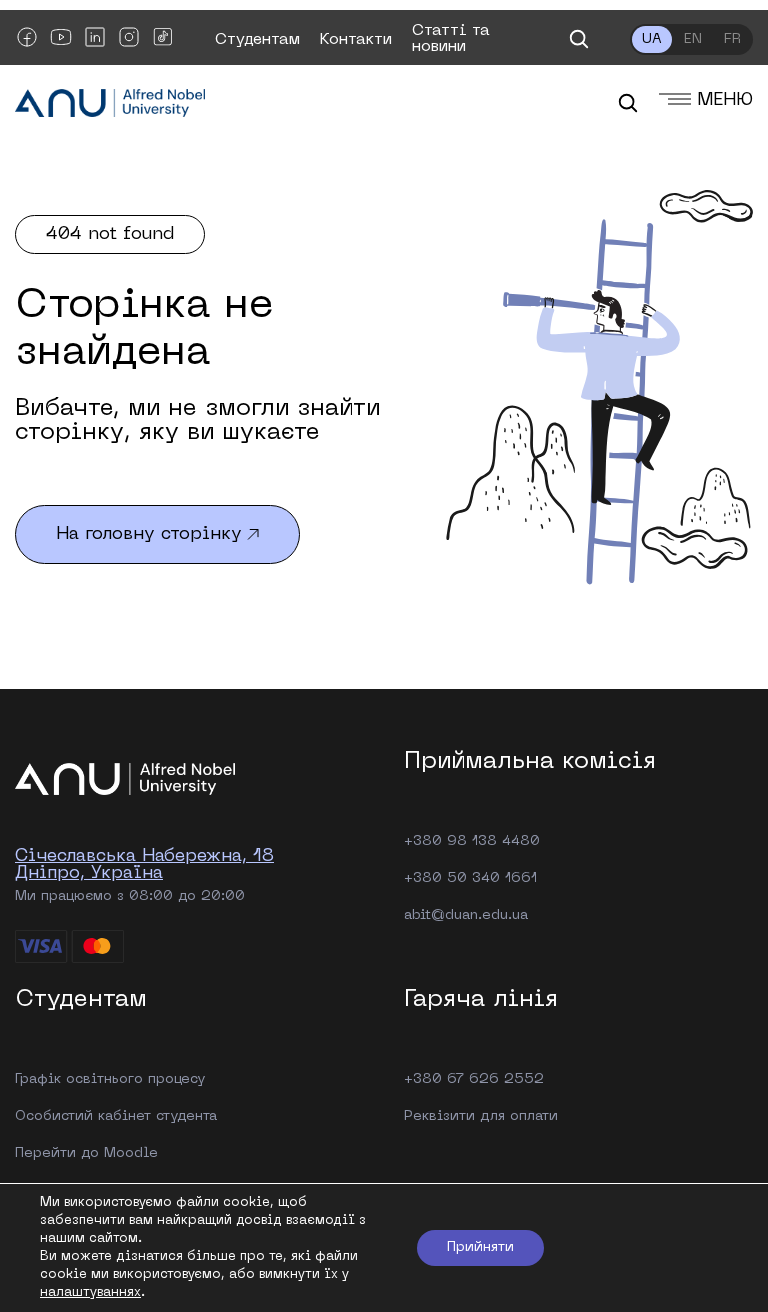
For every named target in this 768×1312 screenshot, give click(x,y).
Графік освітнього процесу (110, 1079)
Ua (652, 39)
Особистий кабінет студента (116, 1116)
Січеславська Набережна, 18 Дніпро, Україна (144, 865)
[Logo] (110, 105)
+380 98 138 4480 (472, 841)
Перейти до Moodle (86, 1153)
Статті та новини (451, 39)
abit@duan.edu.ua (466, 915)
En (693, 39)
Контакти (356, 40)
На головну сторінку (149, 534)
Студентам (257, 40)
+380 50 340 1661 (470, 878)
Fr (732, 39)
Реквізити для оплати (481, 1116)
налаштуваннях (90, 1292)
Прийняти (480, 1247)
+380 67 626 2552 (474, 1079)
